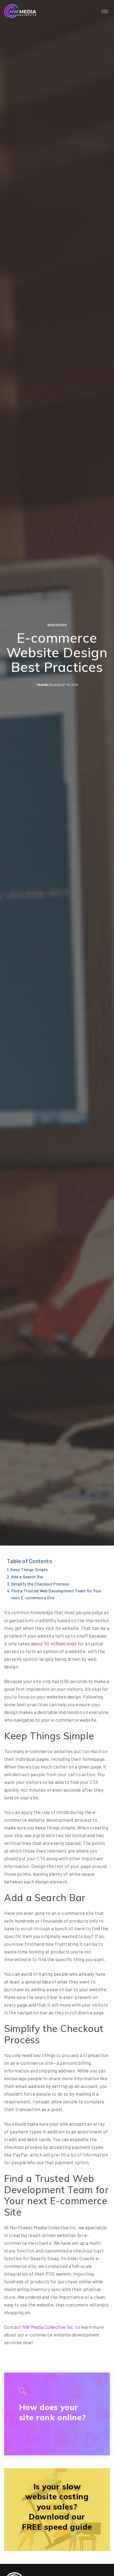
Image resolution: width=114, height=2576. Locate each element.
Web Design (57, 625)
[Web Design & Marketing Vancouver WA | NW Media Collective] (20, 11)
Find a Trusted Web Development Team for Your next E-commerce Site (56, 1594)
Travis (42, 685)
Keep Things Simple (29, 1570)
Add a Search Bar (27, 1577)
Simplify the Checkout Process (40, 1584)
